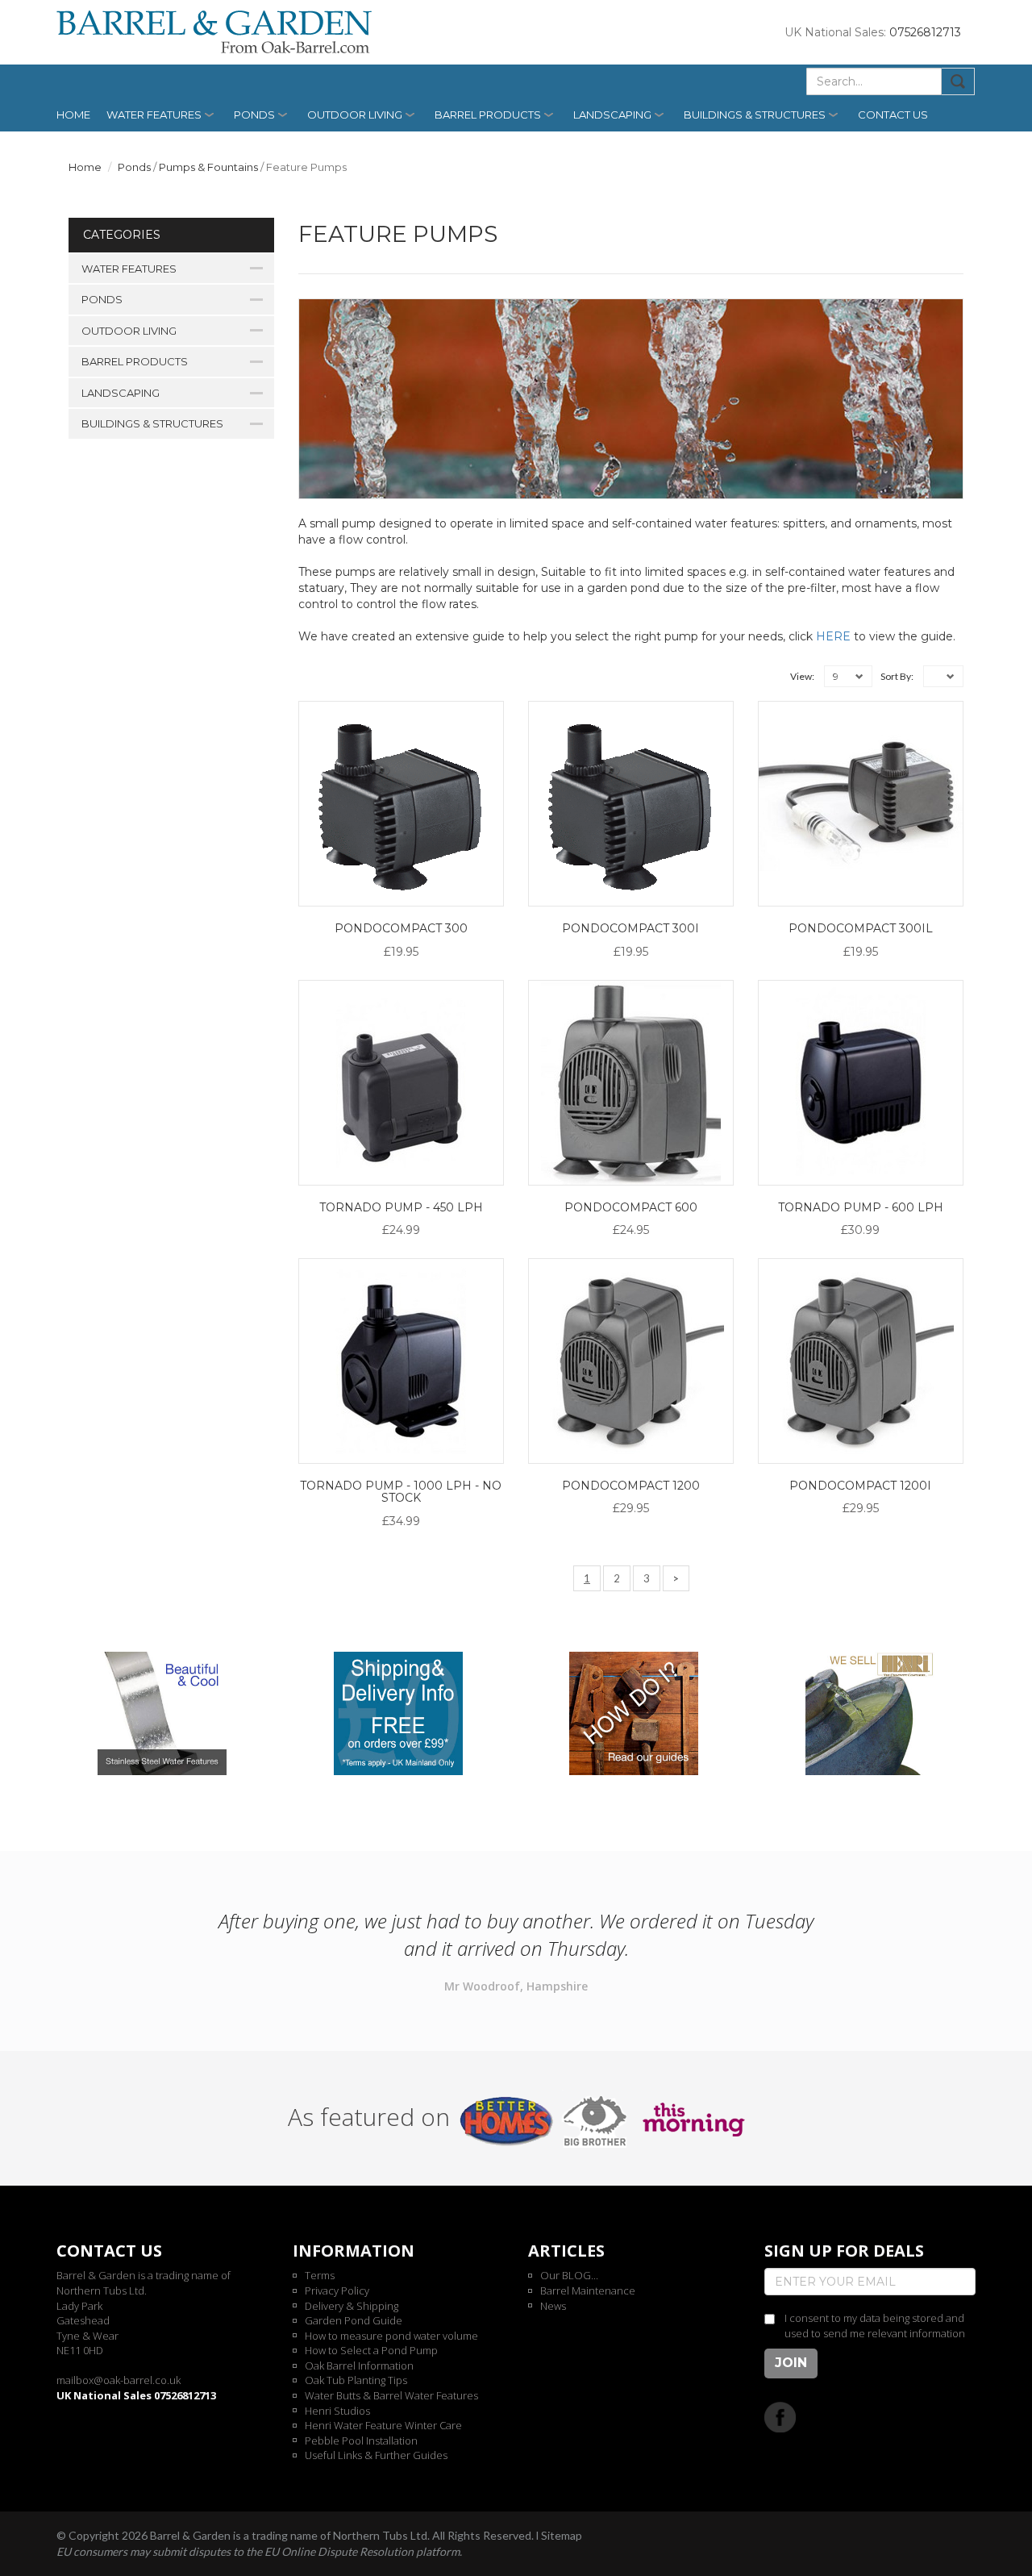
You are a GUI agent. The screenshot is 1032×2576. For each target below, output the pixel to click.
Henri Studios (337, 2411)
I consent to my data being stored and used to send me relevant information (875, 2326)
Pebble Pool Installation (361, 2441)
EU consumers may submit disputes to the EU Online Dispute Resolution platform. (259, 2551)
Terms (320, 2275)
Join (791, 2363)
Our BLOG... (569, 2275)
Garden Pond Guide (354, 2320)
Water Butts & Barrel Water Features (391, 2395)
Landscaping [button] (612, 115)
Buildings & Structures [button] (755, 115)
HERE (833, 636)
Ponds (134, 167)
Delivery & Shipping (352, 2306)
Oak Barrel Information (359, 2366)
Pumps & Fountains (208, 167)
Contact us (893, 115)
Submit (958, 81)
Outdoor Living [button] (355, 115)
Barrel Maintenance (588, 2290)
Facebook (780, 2417)
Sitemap (562, 2535)
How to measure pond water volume (391, 2336)
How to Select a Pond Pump (371, 2350)
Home (73, 115)
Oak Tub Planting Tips (356, 2380)
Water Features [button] (154, 115)
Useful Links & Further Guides (376, 2455)
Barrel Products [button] (488, 115)
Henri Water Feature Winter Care (383, 2425)
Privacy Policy (337, 2290)
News (553, 2306)
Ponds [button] (254, 115)
